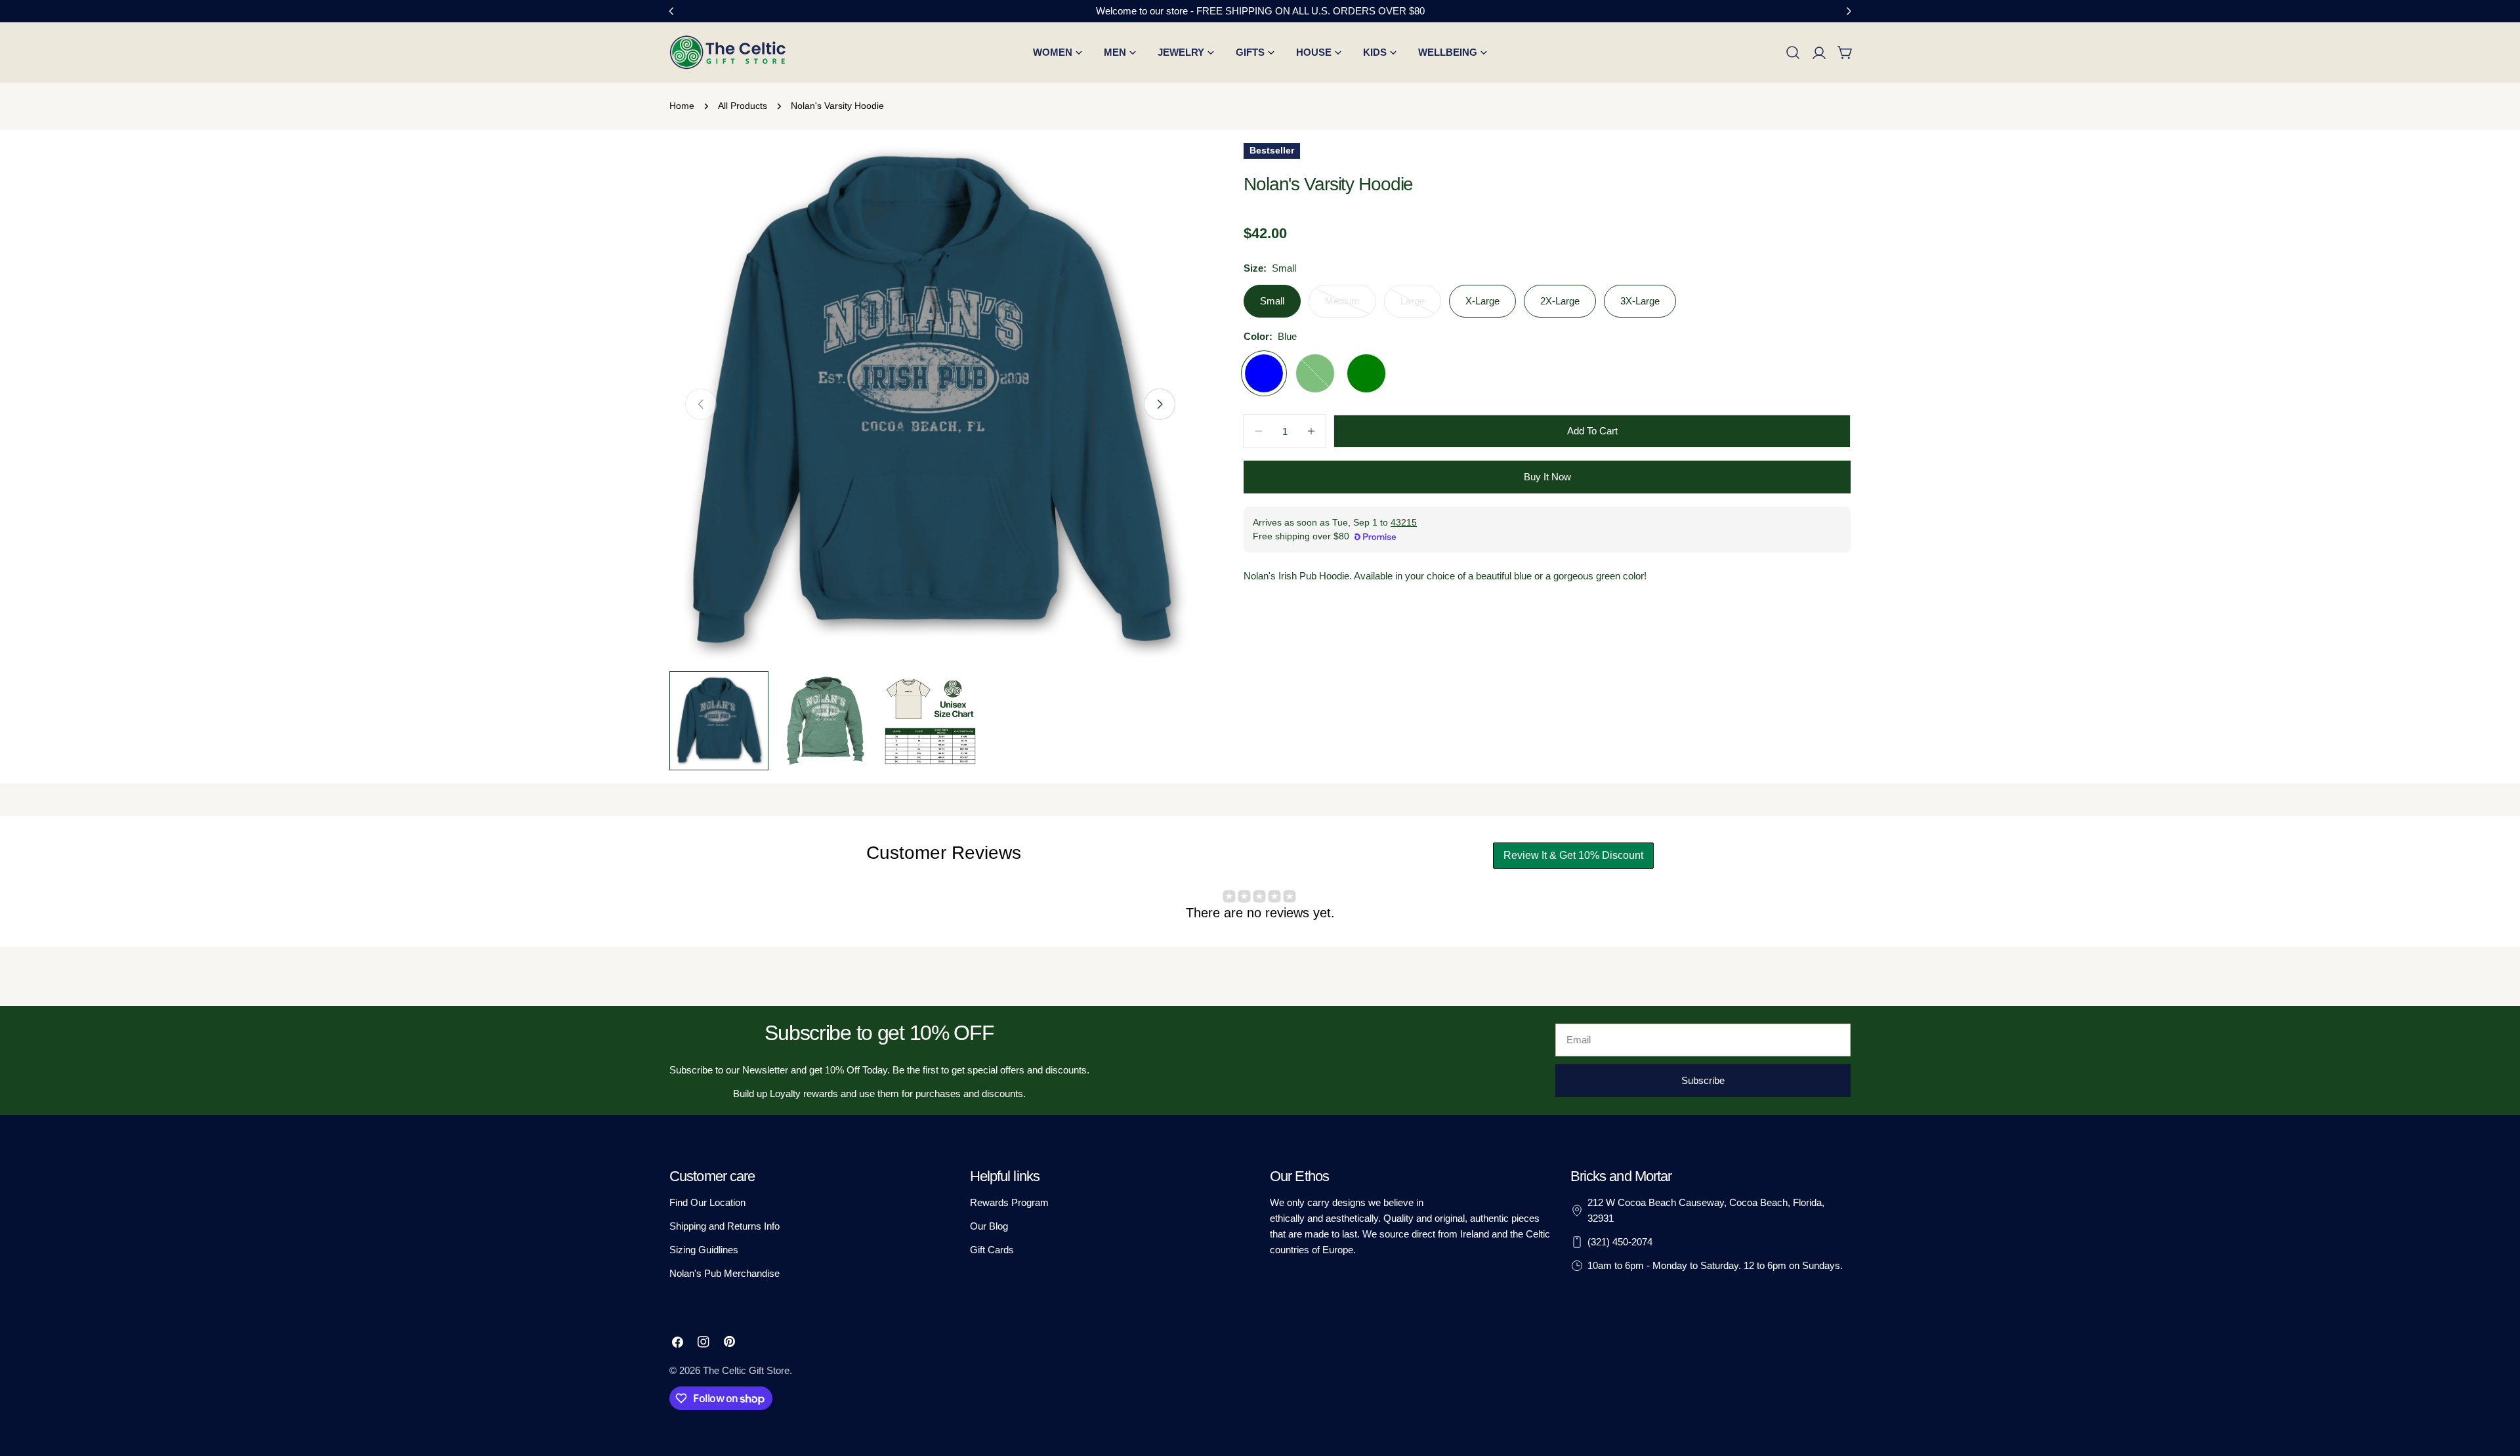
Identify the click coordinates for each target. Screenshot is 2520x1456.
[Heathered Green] (1366, 373)
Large (1421, 306)
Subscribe (1703, 1080)
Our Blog (989, 1226)
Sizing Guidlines (704, 1250)
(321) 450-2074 (1620, 1242)
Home (682, 106)
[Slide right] (1160, 404)
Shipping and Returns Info (724, 1226)
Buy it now (1547, 477)
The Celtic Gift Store (746, 1370)
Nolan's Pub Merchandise (724, 1273)
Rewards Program (1009, 1202)
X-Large (1482, 301)
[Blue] (1264, 373)
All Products (743, 106)
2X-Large (1560, 301)
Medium (1351, 306)
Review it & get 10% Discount (1573, 855)
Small (1272, 301)
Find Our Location (707, 1202)
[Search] (1793, 52)
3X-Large (1640, 301)
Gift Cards (992, 1250)
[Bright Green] (1315, 373)
